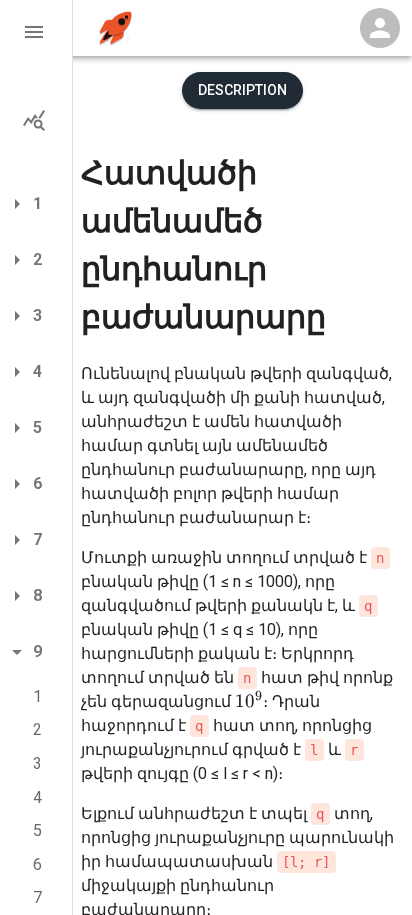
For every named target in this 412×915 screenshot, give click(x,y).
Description (242, 90)
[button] (36, 32)
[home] (115, 28)
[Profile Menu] (380, 28)
